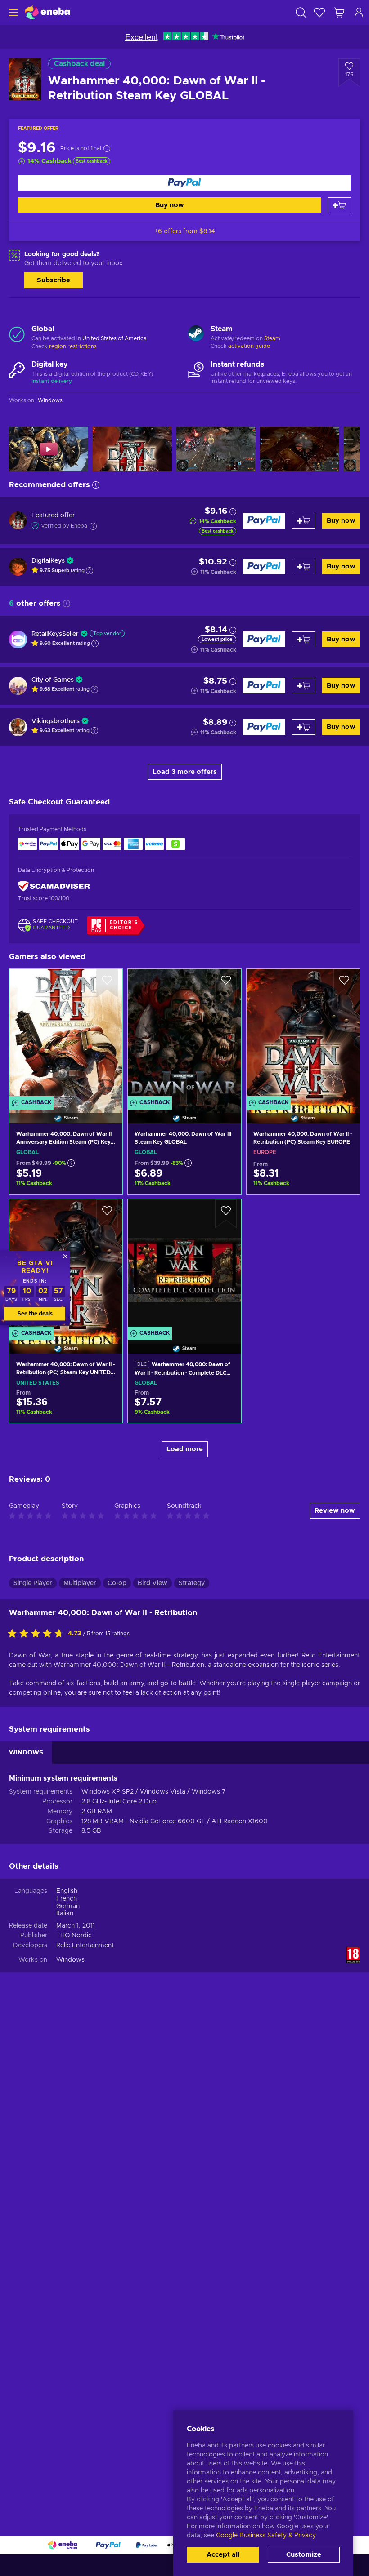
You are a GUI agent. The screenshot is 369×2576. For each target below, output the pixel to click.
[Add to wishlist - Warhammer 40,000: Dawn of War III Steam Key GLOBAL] (226, 983)
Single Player (33, 1583)
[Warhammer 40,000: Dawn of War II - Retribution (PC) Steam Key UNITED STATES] (66, 1410)
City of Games (53, 680)
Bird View (153, 1583)
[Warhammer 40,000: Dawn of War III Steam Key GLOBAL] (184, 1035)
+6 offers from (185, 231)
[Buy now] (184, 183)
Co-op (117, 1583)
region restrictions (73, 346)
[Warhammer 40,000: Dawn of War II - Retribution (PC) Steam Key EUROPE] (303, 1035)
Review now (335, 1511)
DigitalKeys (48, 561)
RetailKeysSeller (55, 634)
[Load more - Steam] (196, 334)
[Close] (65, 1256)
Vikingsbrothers (56, 721)
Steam (272, 338)
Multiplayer (80, 1583)
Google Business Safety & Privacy (265, 2536)
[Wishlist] (319, 12)
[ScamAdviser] (54, 886)
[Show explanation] (90, 571)
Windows (70, 1960)
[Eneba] (47, 12)
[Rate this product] (38, 1634)
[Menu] (12, 12)
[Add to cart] (339, 205)
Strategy (192, 1583)
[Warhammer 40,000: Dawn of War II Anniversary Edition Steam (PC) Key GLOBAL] (66, 1035)
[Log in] (359, 12)
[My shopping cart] (339, 12)
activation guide (249, 346)
